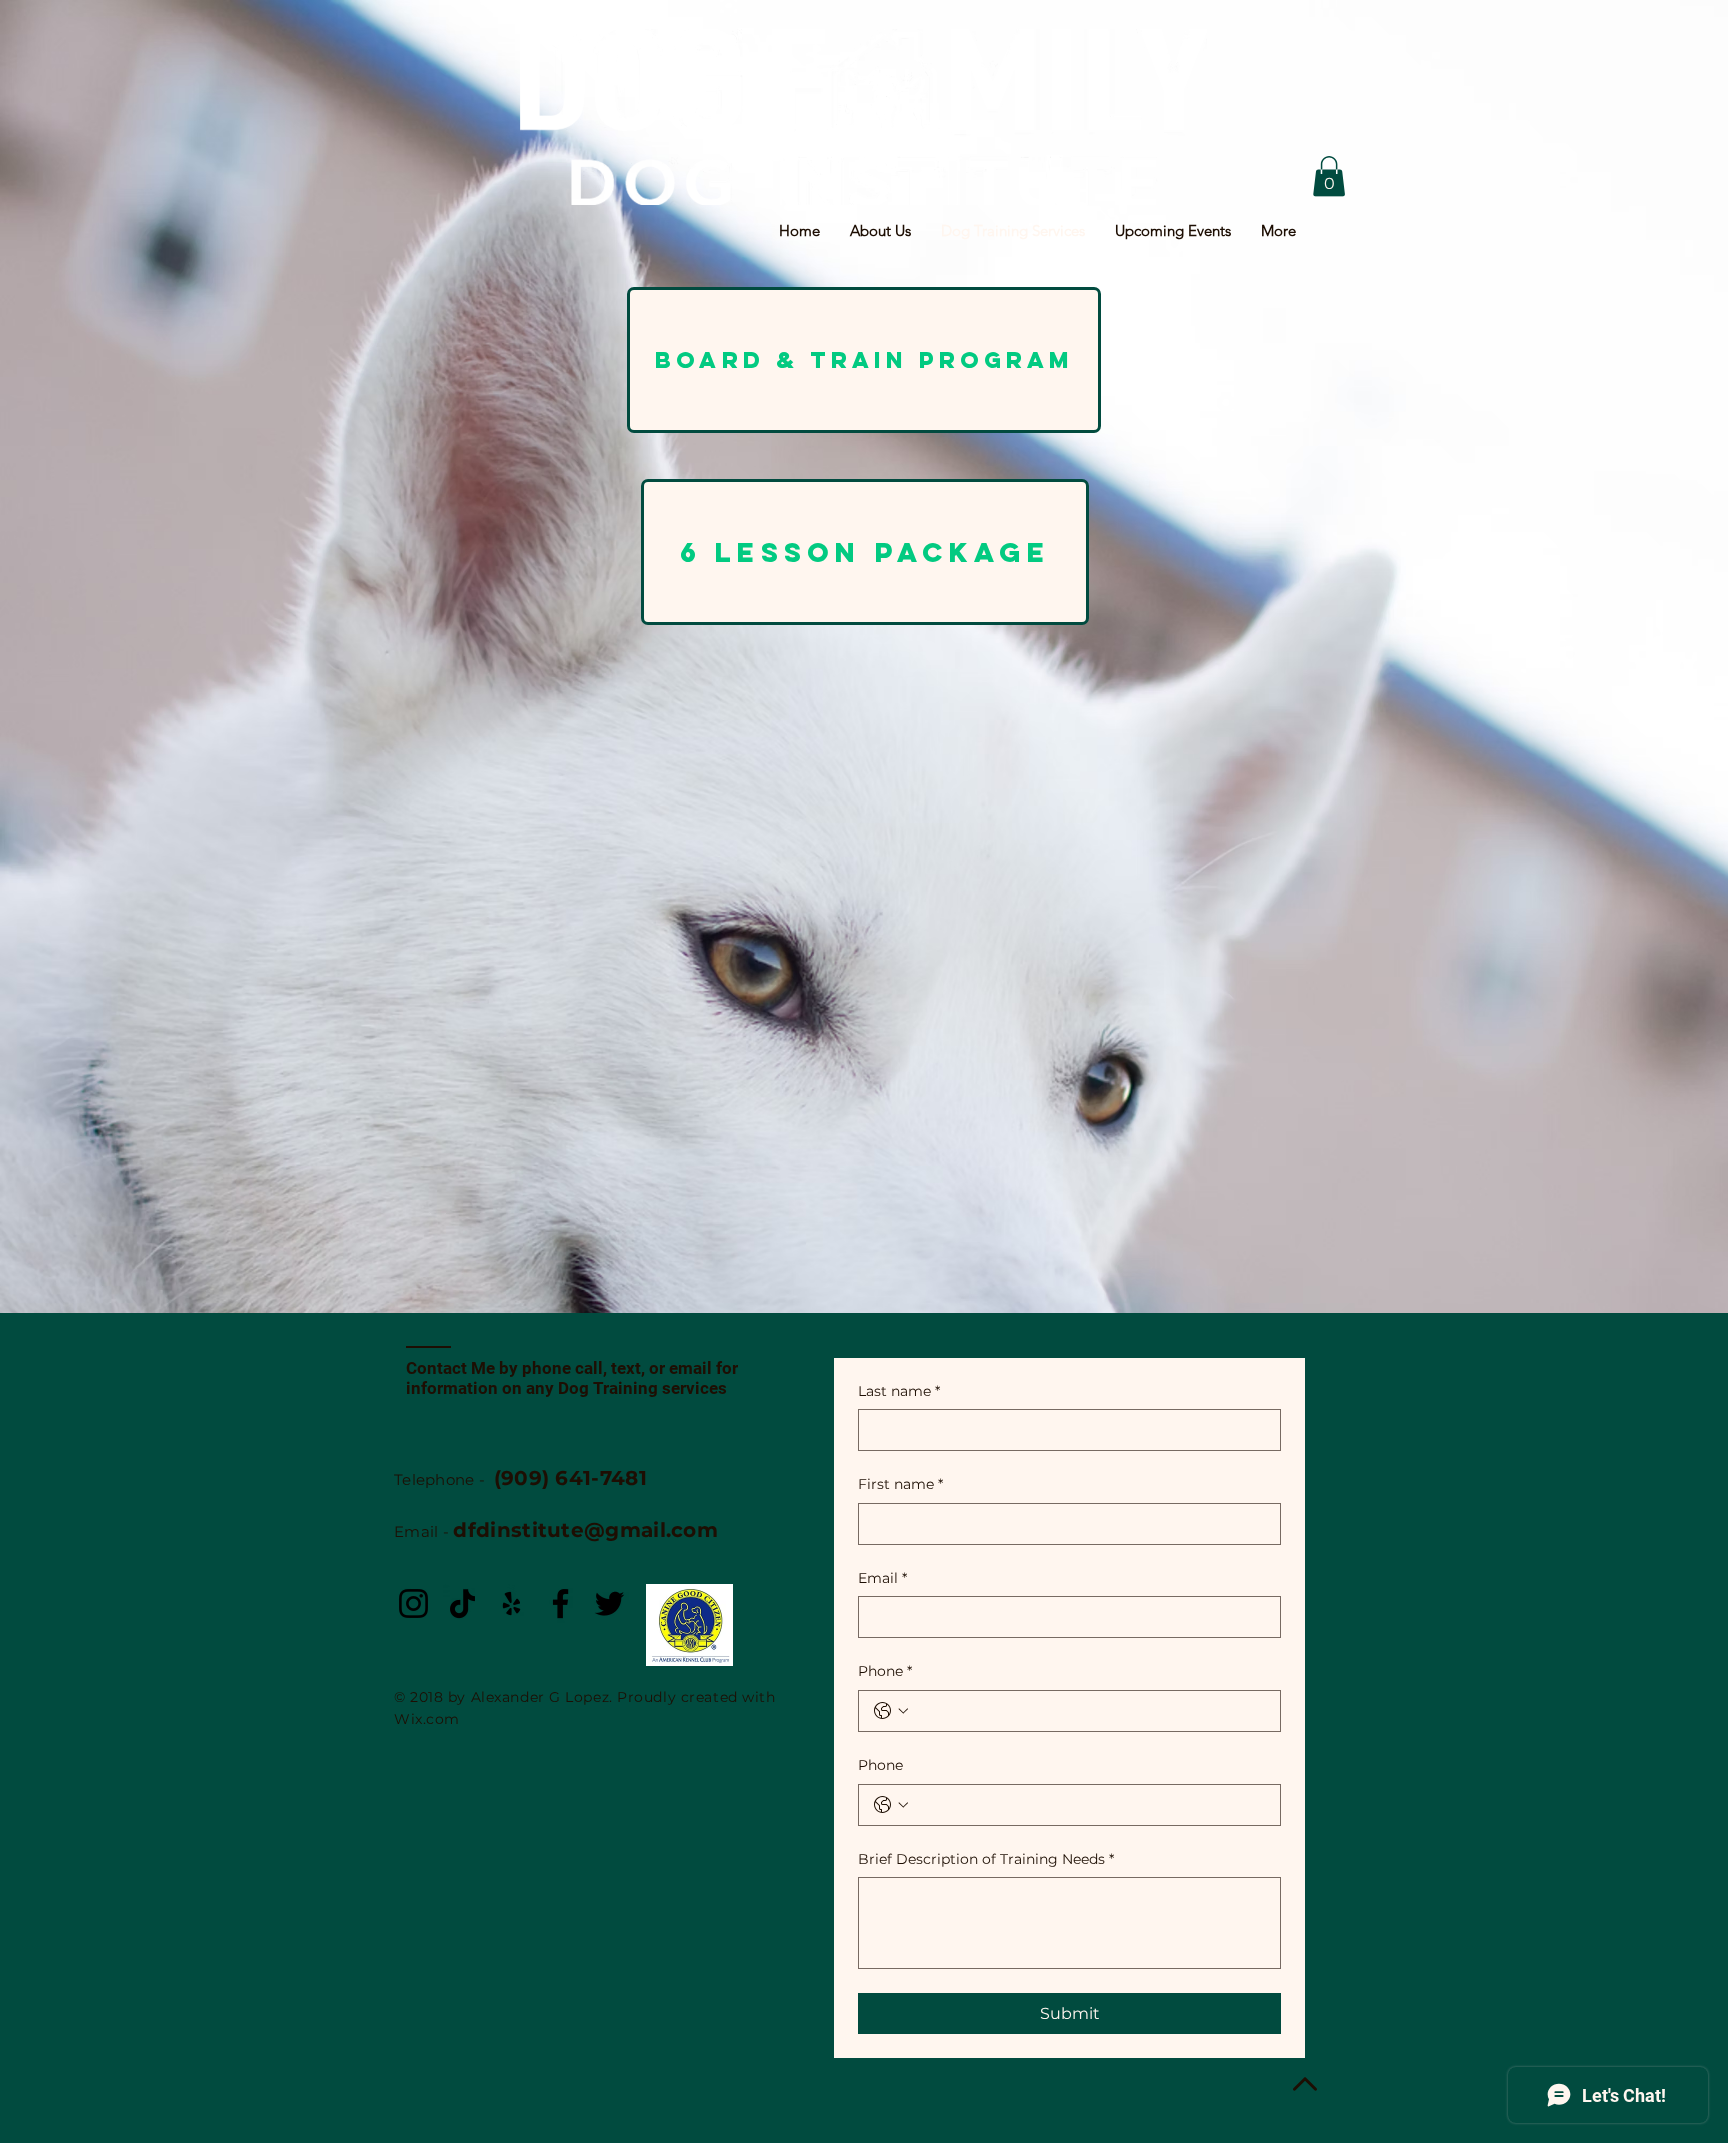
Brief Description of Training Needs (986, 1859)
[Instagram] (413, 1603)
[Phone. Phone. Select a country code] (891, 1711)
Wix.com (427, 1719)
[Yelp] (511, 1603)
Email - (556, 1531)
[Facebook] (560, 1603)
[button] (1329, 176)
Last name (899, 1391)
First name (900, 1484)
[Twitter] (609, 1603)
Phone (885, 1671)
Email (882, 1578)
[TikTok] (462, 1603)
